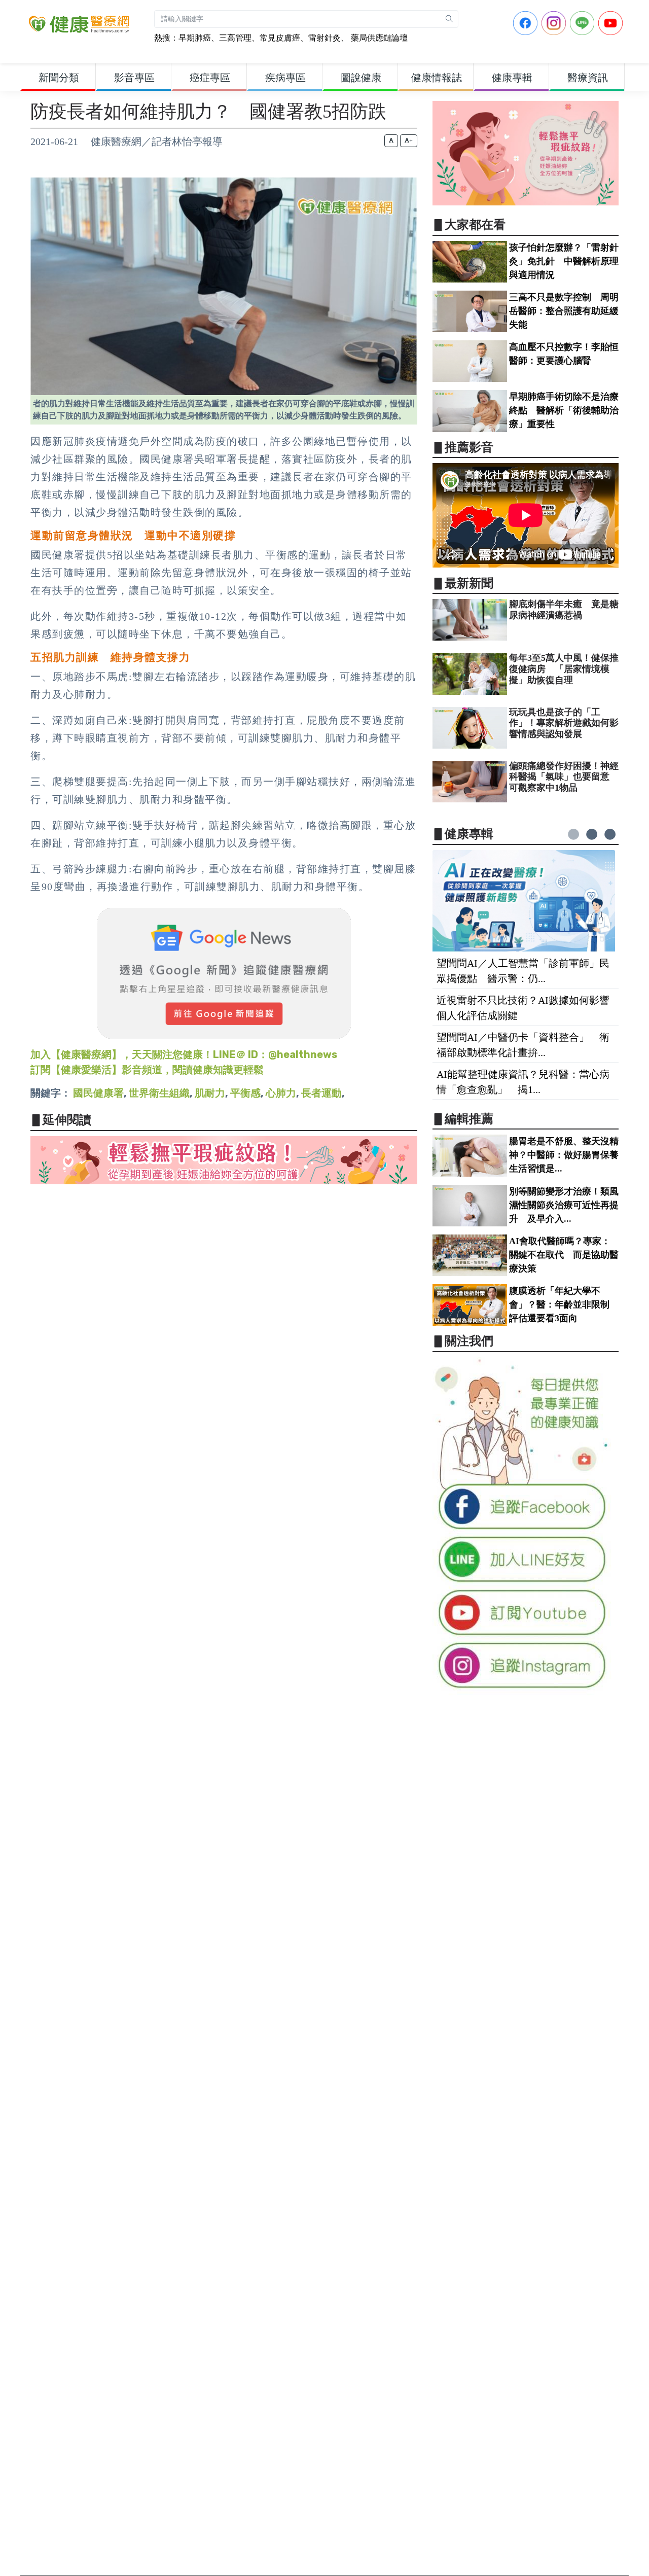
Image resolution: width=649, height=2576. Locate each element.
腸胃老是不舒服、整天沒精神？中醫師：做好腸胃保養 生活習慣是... (568, 1155)
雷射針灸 (324, 38)
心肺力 (281, 1093)
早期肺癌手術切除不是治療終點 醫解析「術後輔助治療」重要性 (564, 410)
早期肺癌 (195, 38)
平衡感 (245, 1093)
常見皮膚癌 (280, 38)
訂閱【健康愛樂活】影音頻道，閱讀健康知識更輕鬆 (147, 1070)
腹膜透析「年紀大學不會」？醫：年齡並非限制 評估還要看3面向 (564, 1304)
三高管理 (235, 38)
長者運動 (321, 1093)
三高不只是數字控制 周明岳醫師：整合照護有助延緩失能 (564, 311)
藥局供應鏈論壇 (378, 38)
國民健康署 (98, 1093)
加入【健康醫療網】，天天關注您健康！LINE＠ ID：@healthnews (184, 1054)
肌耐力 (210, 1093)
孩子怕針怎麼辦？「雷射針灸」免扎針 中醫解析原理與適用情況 (564, 261)
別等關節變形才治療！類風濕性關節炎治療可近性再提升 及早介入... (564, 1205)
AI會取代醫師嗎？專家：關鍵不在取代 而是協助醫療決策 (564, 1255)
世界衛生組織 (159, 1093)
